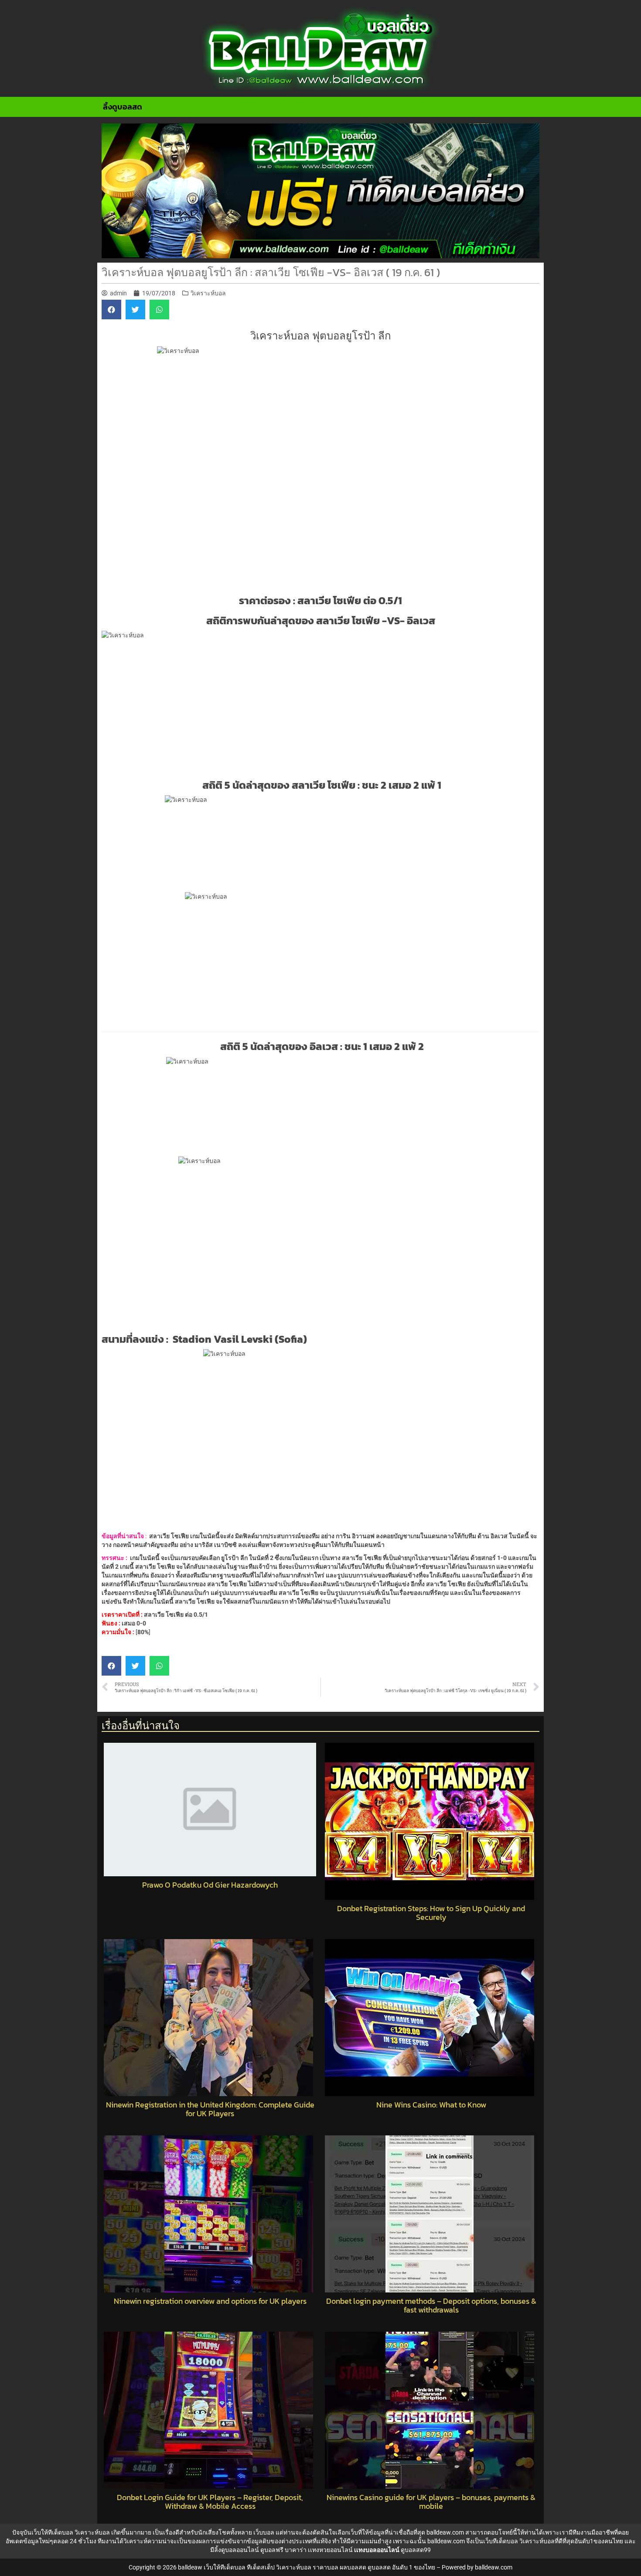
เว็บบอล (264, 2532)
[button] (111, 310)
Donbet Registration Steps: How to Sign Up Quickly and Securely (431, 1913)
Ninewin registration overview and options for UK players (210, 2301)
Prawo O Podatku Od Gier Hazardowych (210, 1885)
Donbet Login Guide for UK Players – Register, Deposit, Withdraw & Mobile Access (210, 2502)
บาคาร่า (296, 2550)
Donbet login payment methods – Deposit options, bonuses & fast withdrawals (431, 2306)
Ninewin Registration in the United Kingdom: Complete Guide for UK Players (210, 2109)
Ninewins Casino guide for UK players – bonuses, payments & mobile (431, 2502)
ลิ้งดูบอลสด (123, 107)
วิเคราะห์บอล (208, 293)
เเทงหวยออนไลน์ (330, 2550)
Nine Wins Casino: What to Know (431, 2105)
